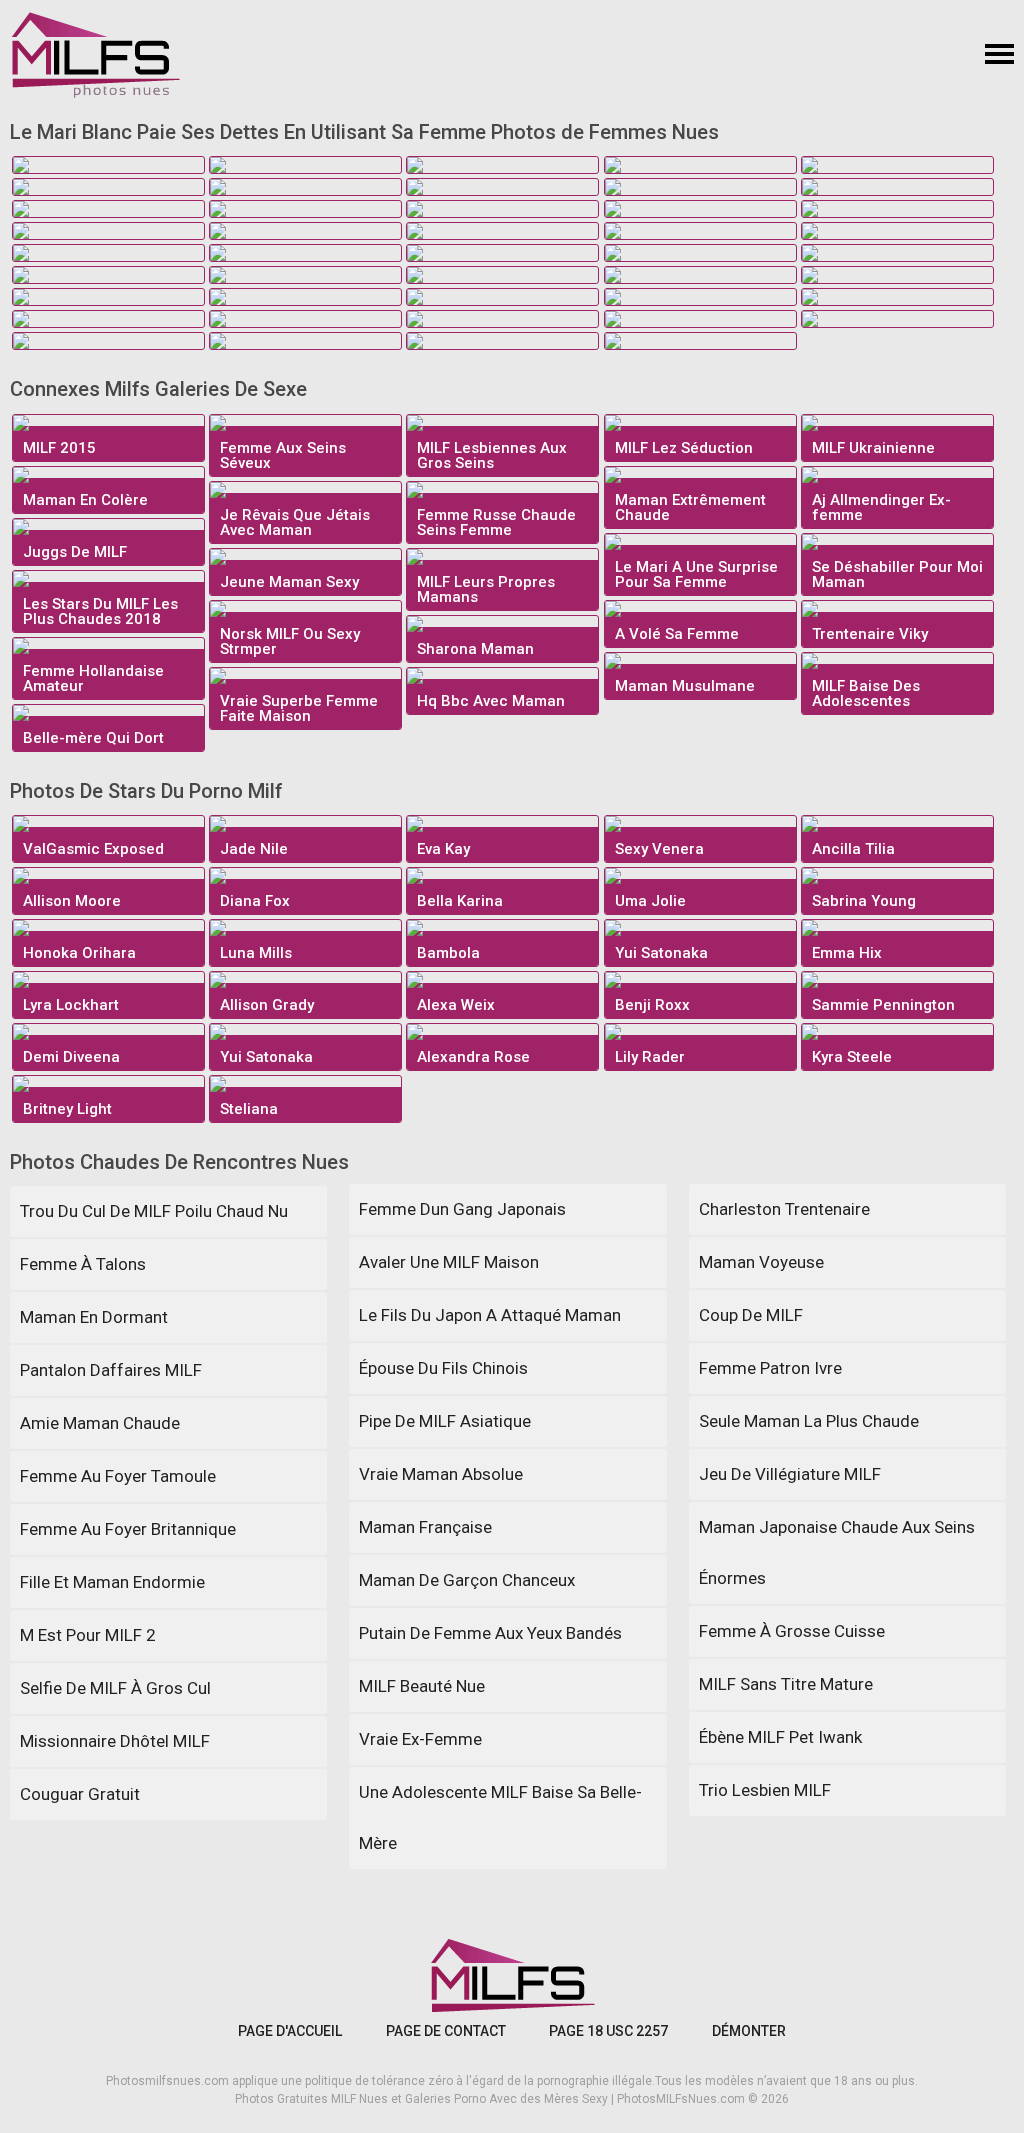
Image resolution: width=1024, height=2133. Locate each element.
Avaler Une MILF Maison (449, 1262)
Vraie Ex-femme (420, 1739)
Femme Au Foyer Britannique (128, 1529)
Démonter (749, 2031)
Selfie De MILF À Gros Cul (115, 1688)
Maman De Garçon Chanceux (467, 1580)
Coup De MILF (751, 1315)
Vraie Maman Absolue (441, 1474)
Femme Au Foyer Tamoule (118, 1476)
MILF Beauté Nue (422, 1686)
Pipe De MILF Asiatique (445, 1421)
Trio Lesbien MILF (765, 1790)
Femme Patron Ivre (770, 1368)
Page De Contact (446, 2031)
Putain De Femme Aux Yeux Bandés (490, 1633)
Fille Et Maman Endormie (112, 1582)
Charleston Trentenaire (784, 1209)
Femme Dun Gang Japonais (462, 1209)
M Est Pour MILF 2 (88, 1635)
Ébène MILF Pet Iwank (780, 1737)
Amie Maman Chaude (100, 1423)
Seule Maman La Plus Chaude (809, 1421)
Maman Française (425, 1527)
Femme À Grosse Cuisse (792, 1631)
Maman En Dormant (94, 1317)
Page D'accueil (290, 2031)
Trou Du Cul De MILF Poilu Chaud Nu (154, 1211)
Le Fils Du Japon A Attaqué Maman (490, 1315)
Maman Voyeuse (761, 1262)
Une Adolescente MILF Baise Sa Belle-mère (500, 1817)
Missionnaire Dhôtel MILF (115, 1741)
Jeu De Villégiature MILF (790, 1474)
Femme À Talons (83, 1264)
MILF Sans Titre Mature (786, 1684)
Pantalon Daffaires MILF (111, 1370)
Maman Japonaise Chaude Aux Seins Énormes (837, 1552)
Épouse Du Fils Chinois (443, 1368)
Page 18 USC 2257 (608, 2031)
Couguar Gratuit (80, 1794)
